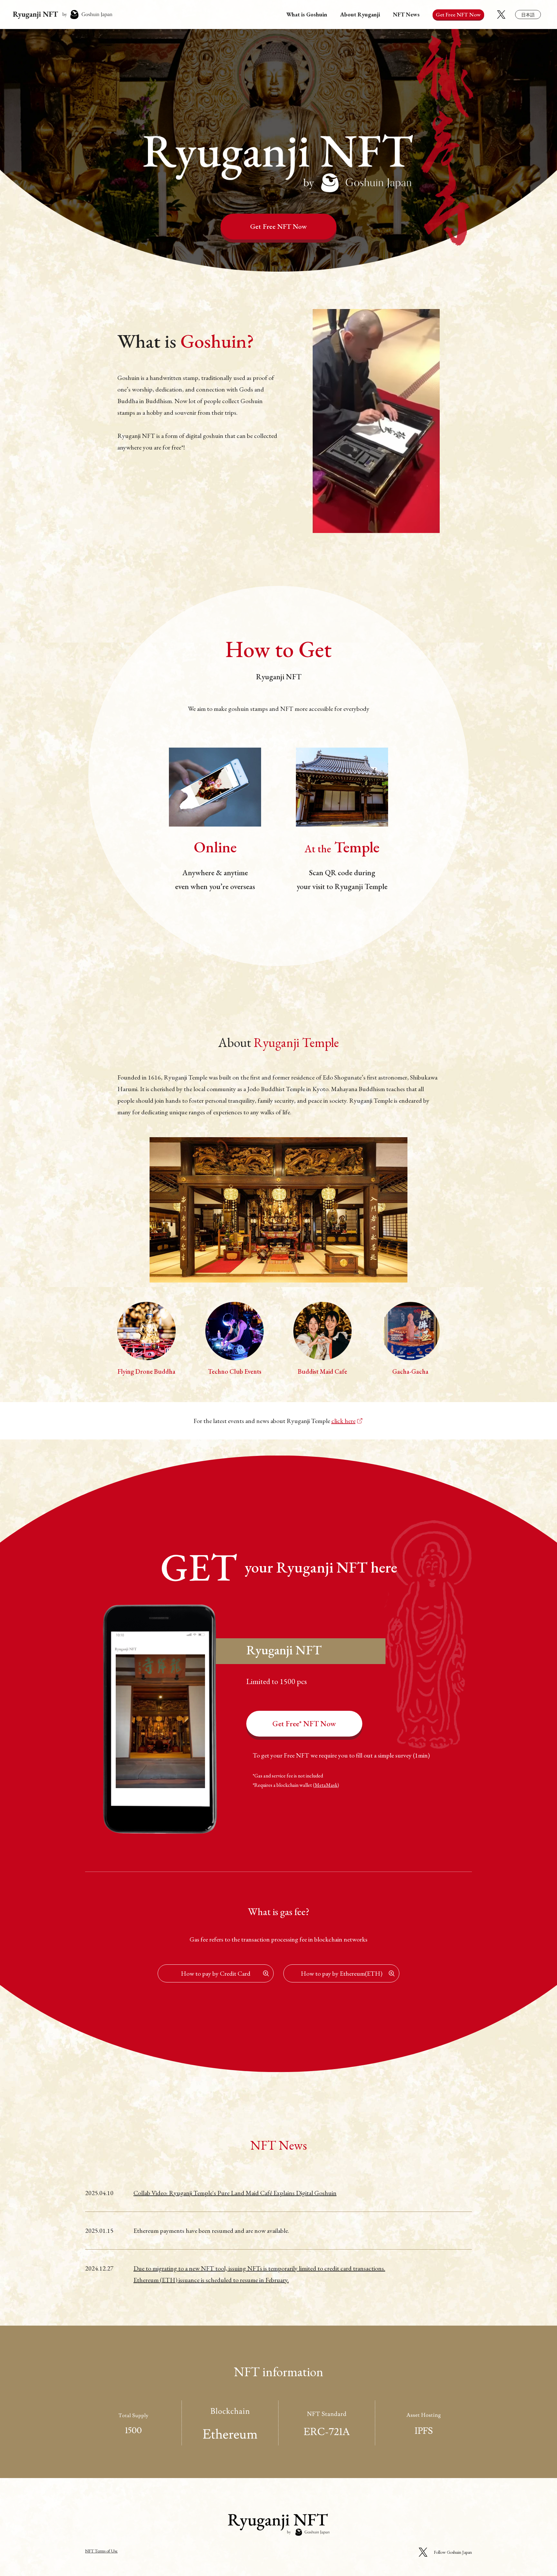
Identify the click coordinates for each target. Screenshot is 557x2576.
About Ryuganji (360, 14)
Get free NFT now (458, 15)
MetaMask (326, 1785)
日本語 (528, 15)
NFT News (406, 14)
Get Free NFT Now (278, 226)
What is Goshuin (307, 14)
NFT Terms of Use (101, 2551)
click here (343, 1421)
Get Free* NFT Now (304, 1724)
